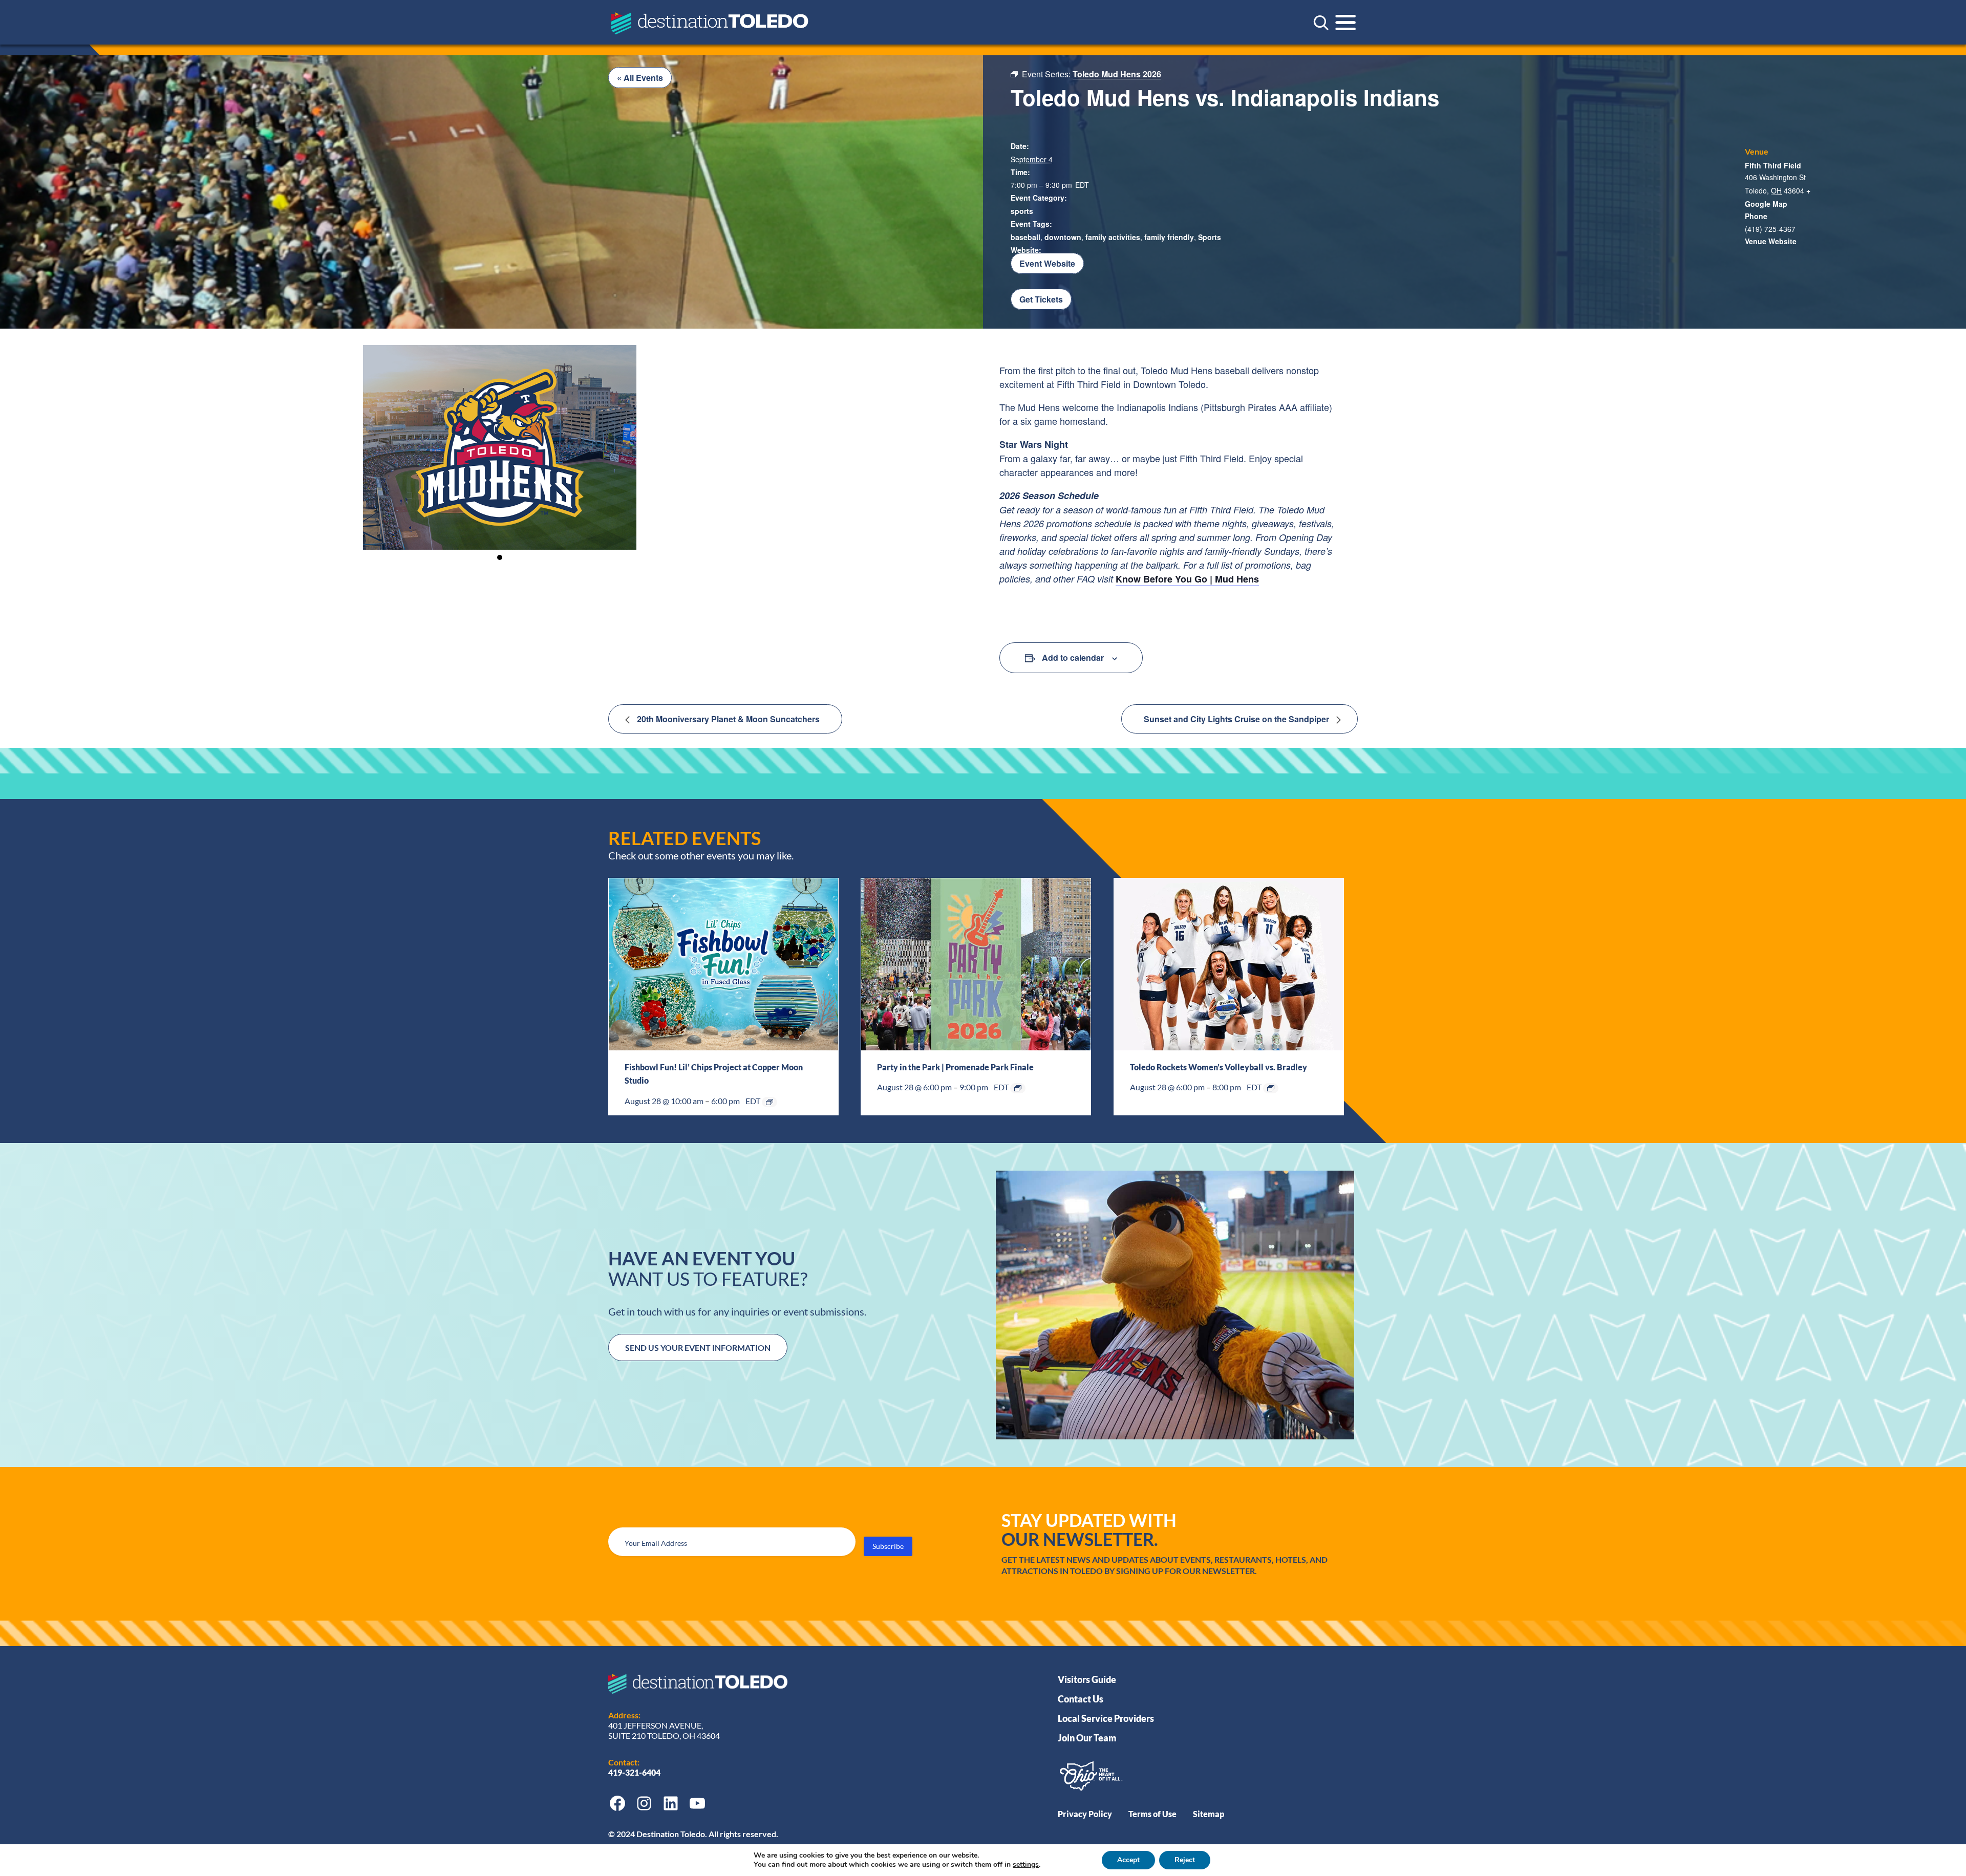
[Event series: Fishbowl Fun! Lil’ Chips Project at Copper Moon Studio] (770, 1102)
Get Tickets (1041, 299)
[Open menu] (1345, 23)
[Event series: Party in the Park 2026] (1018, 1088)
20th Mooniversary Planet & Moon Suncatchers (727, 719)
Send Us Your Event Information (698, 1347)
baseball (1025, 237)
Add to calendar (1073, 657)
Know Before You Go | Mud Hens (1187, 579)
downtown (1063, 237)
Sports (1210, 237)
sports (1022, 211)
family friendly (1169, 237)
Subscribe (888, 1546)
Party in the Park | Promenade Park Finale (955, 1067)
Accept (1128, 1860)
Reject (1185, 1860)
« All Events (640, 78)
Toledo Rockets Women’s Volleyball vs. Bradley (1219, 1067)
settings (1026, 1865)
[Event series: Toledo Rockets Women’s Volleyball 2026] (1271, 1088)
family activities (1113, 237)
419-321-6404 (635, 1772)
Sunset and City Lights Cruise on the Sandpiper (1237, 719)
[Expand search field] (1321, 23)
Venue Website (1771, 241)
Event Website (1047, 263)
